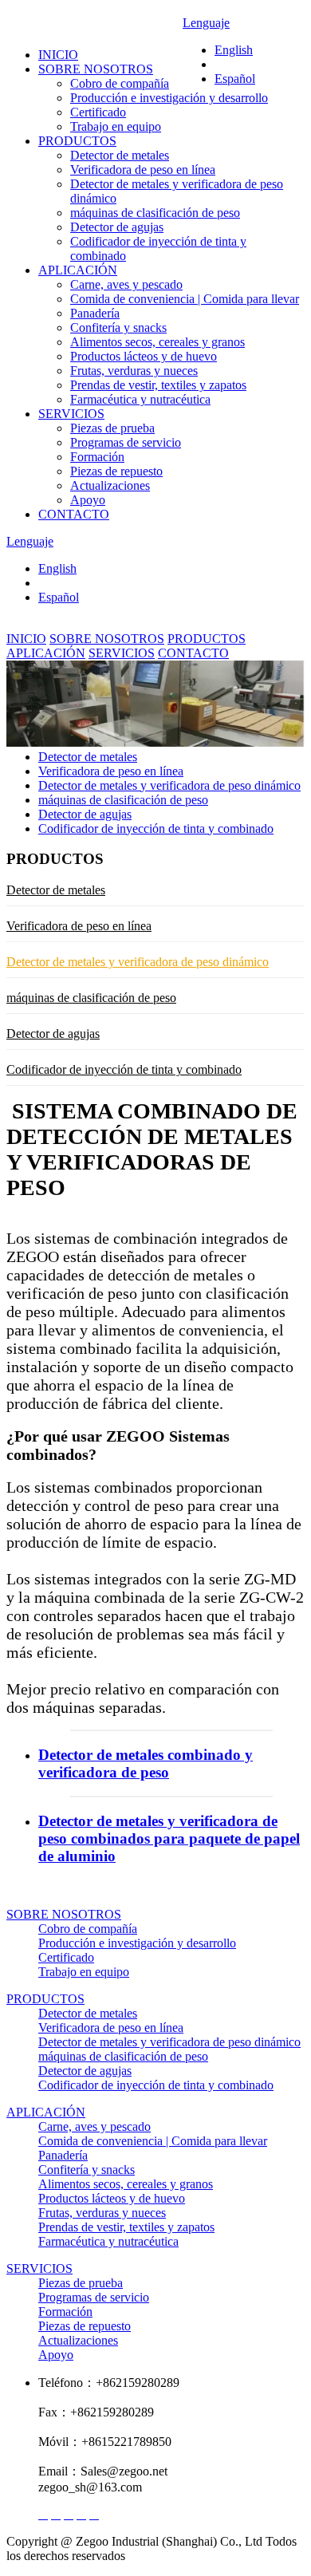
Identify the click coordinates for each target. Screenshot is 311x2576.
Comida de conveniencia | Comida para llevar (185, 299)
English (57, 568)
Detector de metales (120, 155)
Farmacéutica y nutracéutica (140, 399)
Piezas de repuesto (116, 471)
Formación (97, 457)
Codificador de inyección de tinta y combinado (156, 828)
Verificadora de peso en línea (143, 170)
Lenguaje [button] (30, 541)
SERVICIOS (71, 414)
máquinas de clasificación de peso (155, 213)
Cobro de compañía (120, 83)
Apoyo (88, 500)
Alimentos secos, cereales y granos (157, 342)
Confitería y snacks (118, 327)
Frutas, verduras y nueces (134, 371)
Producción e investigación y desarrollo (169, 98)
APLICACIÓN (78, 270)
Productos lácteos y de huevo (144, 356)
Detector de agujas (117, 227)
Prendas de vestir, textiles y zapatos (158, 385)
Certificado (98, 112)
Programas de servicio (126, 442)
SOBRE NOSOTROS (96, 69)
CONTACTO (74, 514)
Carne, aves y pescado (126, 284)
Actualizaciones (110, 485)
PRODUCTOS (77, 141)
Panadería (95, 313)
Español (59, 597)
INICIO (58, 55)
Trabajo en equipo (116, 126)
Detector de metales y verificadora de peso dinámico (169, 785)
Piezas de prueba (112, 428)
